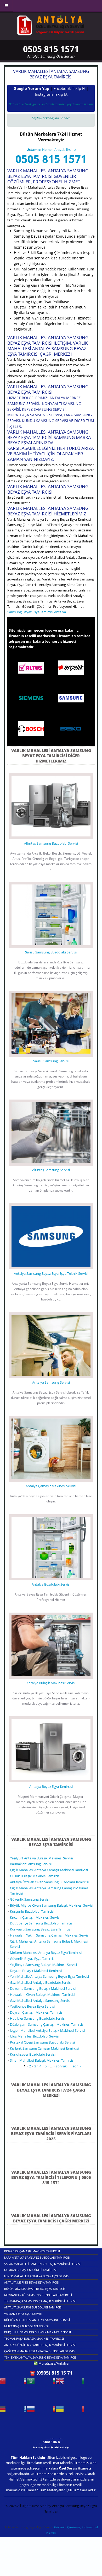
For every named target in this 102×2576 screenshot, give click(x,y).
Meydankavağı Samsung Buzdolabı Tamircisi (38, 2295)
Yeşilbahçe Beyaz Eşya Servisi (32, 2006)
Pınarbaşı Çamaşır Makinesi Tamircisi (32, 2251)
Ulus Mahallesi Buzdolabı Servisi (35, 2036)
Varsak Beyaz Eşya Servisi (23, 2314)
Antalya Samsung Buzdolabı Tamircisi (33, 2307)
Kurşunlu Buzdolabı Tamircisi (32, 1911)
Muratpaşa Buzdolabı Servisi (26, 2326)
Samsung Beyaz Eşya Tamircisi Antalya (37, 612)
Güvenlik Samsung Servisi (30, 1899)
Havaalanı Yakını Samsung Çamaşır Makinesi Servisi (50, 1935)
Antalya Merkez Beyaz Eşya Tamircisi (32, 2282)
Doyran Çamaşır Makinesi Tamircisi (37, 2012)
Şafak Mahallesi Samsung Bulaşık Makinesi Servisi (42, 2264)
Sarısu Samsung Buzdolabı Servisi (51, 952)
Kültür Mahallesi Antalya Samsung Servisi (37, 2320)
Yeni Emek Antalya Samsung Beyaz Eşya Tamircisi (41, 2357)
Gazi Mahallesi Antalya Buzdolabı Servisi (41, 1982)
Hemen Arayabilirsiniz (51, 150)
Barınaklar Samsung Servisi (31, 1864)
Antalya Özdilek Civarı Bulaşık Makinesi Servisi (40, 2345)
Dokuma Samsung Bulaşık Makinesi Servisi (43, 1988)
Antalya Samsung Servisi (51, 1382)
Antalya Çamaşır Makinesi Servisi (51, 1486)
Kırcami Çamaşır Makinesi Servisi (35, 1917)
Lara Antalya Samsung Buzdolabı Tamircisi (37, 2257)
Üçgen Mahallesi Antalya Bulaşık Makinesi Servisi (47, 2030)
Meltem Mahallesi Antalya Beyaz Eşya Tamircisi (46, 1953)
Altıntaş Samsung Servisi (51, 1170)
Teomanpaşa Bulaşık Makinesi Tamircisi (34, 2338)
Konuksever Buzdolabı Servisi (33, 2054)
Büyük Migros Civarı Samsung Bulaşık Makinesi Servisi (52, 1905)
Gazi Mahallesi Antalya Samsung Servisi (40, 2001)
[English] (70, 2383)
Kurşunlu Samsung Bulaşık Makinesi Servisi (38, 2332)
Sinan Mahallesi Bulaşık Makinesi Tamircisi (42, 2060)
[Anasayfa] (50, 25)
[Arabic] (41, 2383)
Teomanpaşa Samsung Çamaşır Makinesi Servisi (40, 2301)
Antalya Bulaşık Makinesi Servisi (51, 1683)
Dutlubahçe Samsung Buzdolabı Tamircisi (42, 1923)
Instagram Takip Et (51, 94)
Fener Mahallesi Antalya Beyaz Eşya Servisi (37, 2276)
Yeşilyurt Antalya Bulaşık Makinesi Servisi (41, 1858)
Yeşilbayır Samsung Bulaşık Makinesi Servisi (43, 1965)
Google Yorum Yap (32, 88)
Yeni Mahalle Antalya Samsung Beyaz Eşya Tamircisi (49, 1976)
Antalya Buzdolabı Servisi (51, 1584)
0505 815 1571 (51, 159)
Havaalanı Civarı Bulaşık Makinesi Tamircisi (42, 1994)
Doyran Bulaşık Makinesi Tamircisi (36, 1971)
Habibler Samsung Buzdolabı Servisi (38, 2018)
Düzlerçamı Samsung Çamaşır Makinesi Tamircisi (47, 2024)
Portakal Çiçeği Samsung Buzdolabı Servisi (42, 2042)
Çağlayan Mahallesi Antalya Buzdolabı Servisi (40, 2351)
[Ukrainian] (70, 2411)
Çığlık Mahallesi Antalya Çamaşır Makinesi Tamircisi (49, 1870)
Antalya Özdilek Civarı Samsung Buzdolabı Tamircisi (49, 1882)
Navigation (7, 6)
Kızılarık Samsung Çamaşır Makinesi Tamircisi (44, 2048)
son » (77, 2066)
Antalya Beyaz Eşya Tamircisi (51, 1786)
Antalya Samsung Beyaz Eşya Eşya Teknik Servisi (51, 1273)
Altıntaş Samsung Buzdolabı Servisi (51, 843)
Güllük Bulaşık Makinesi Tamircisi (35, 1876)
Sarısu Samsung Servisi (51, 1061)
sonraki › (63, 2066)
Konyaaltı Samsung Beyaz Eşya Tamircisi (41, 1929)
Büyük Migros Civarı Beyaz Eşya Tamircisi (35, 2289)
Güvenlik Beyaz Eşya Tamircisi (33, 1959)
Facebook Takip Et (70, 88)
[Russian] (41, 2411)
